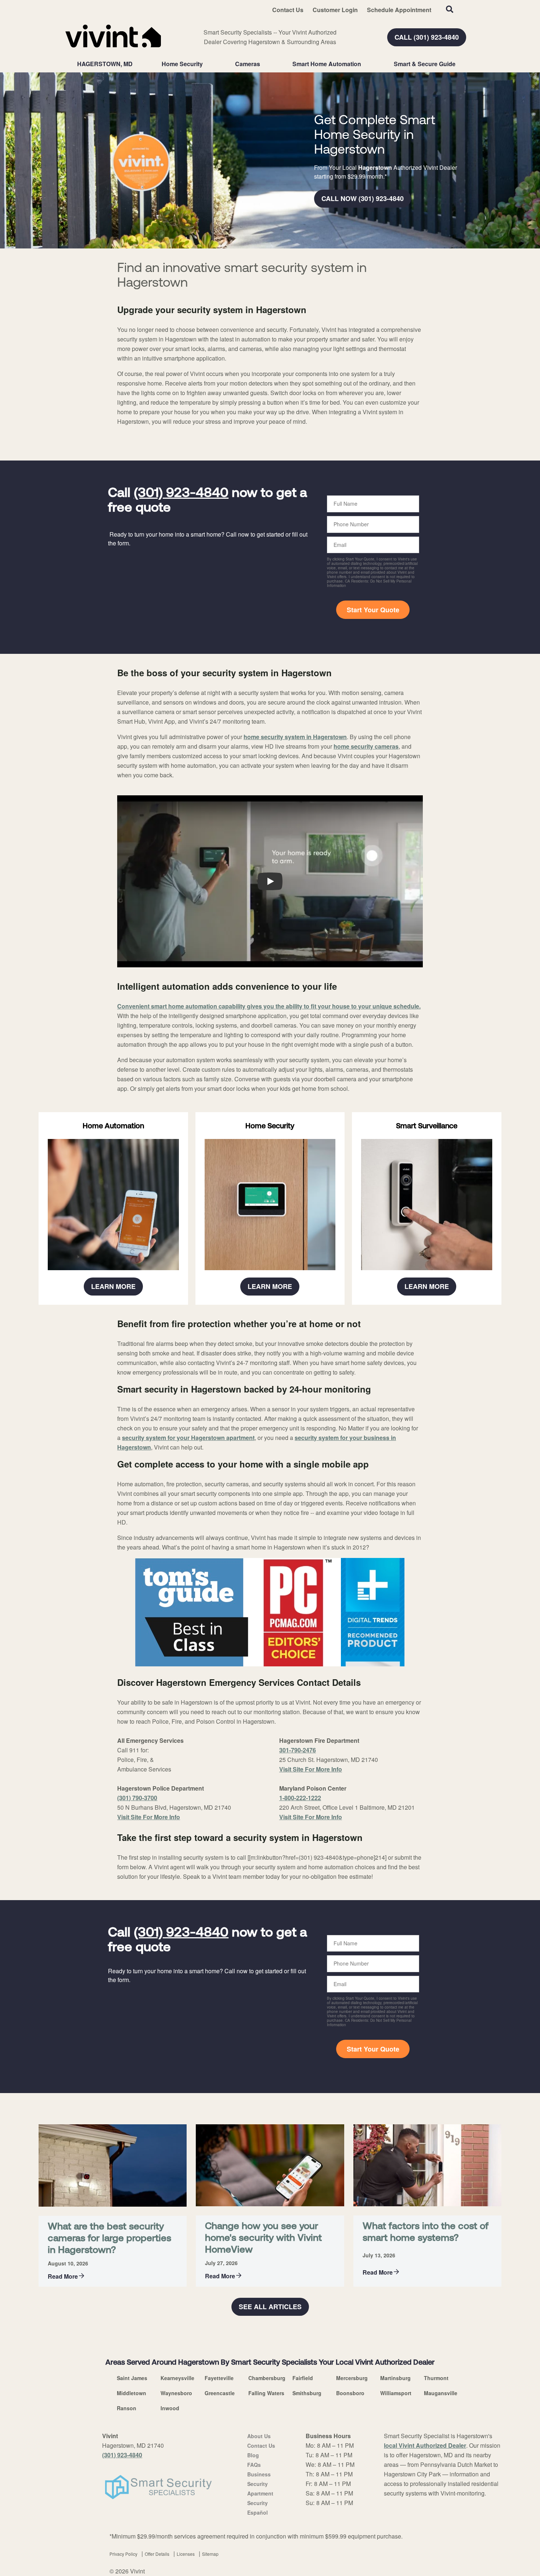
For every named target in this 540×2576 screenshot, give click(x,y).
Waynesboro (176, 2393)
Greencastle (220, 2393)
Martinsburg (395, 2378)
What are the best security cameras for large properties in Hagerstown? (109, 2239)
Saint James (132, 2378)
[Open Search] (450, 9)
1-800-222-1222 (300, 1798)
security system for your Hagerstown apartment (188, 1438)
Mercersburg (352, 2378)
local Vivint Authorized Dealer (425, 2445)
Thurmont (436, 2378)
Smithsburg (307, 2393)
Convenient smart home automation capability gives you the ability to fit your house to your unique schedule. (269, 1006)
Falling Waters (266, 2393)
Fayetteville (219, 2378)
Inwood (170, 2408)
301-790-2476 (298, 1750)
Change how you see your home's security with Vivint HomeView (263, 2238)
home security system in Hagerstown (295, 737)
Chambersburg (267, 2378)
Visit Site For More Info (149, 1817)
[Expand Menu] (206, 64)
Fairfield (303, 2378)
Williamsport (396, 2393)
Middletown (132, 2393)
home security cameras (366, 746)
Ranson (127, 2408)
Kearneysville (177, 2378)
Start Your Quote (373, 610)
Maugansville (441, 2393)
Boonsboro (350, 2393)
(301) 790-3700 (137, 1798)
